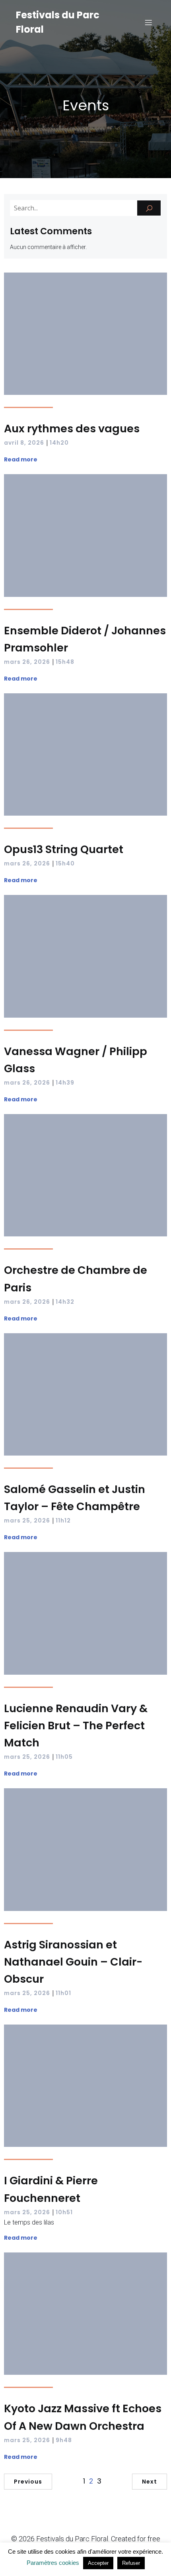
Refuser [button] (131, 2563)
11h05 (64, 1757)
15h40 (65, 863)
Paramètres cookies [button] (53, 2563)
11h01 (63, 1993)
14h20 (59, 443)
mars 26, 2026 (27, 662)
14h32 (65, 1302)
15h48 (65, 662)
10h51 (64, 2212)
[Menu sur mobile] (148, 22)
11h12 (63, 1520)
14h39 (65, 1083)
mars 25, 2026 (27, 1520)
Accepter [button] (98, 2563)
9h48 (64, 2440)
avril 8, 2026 (24, 443)
